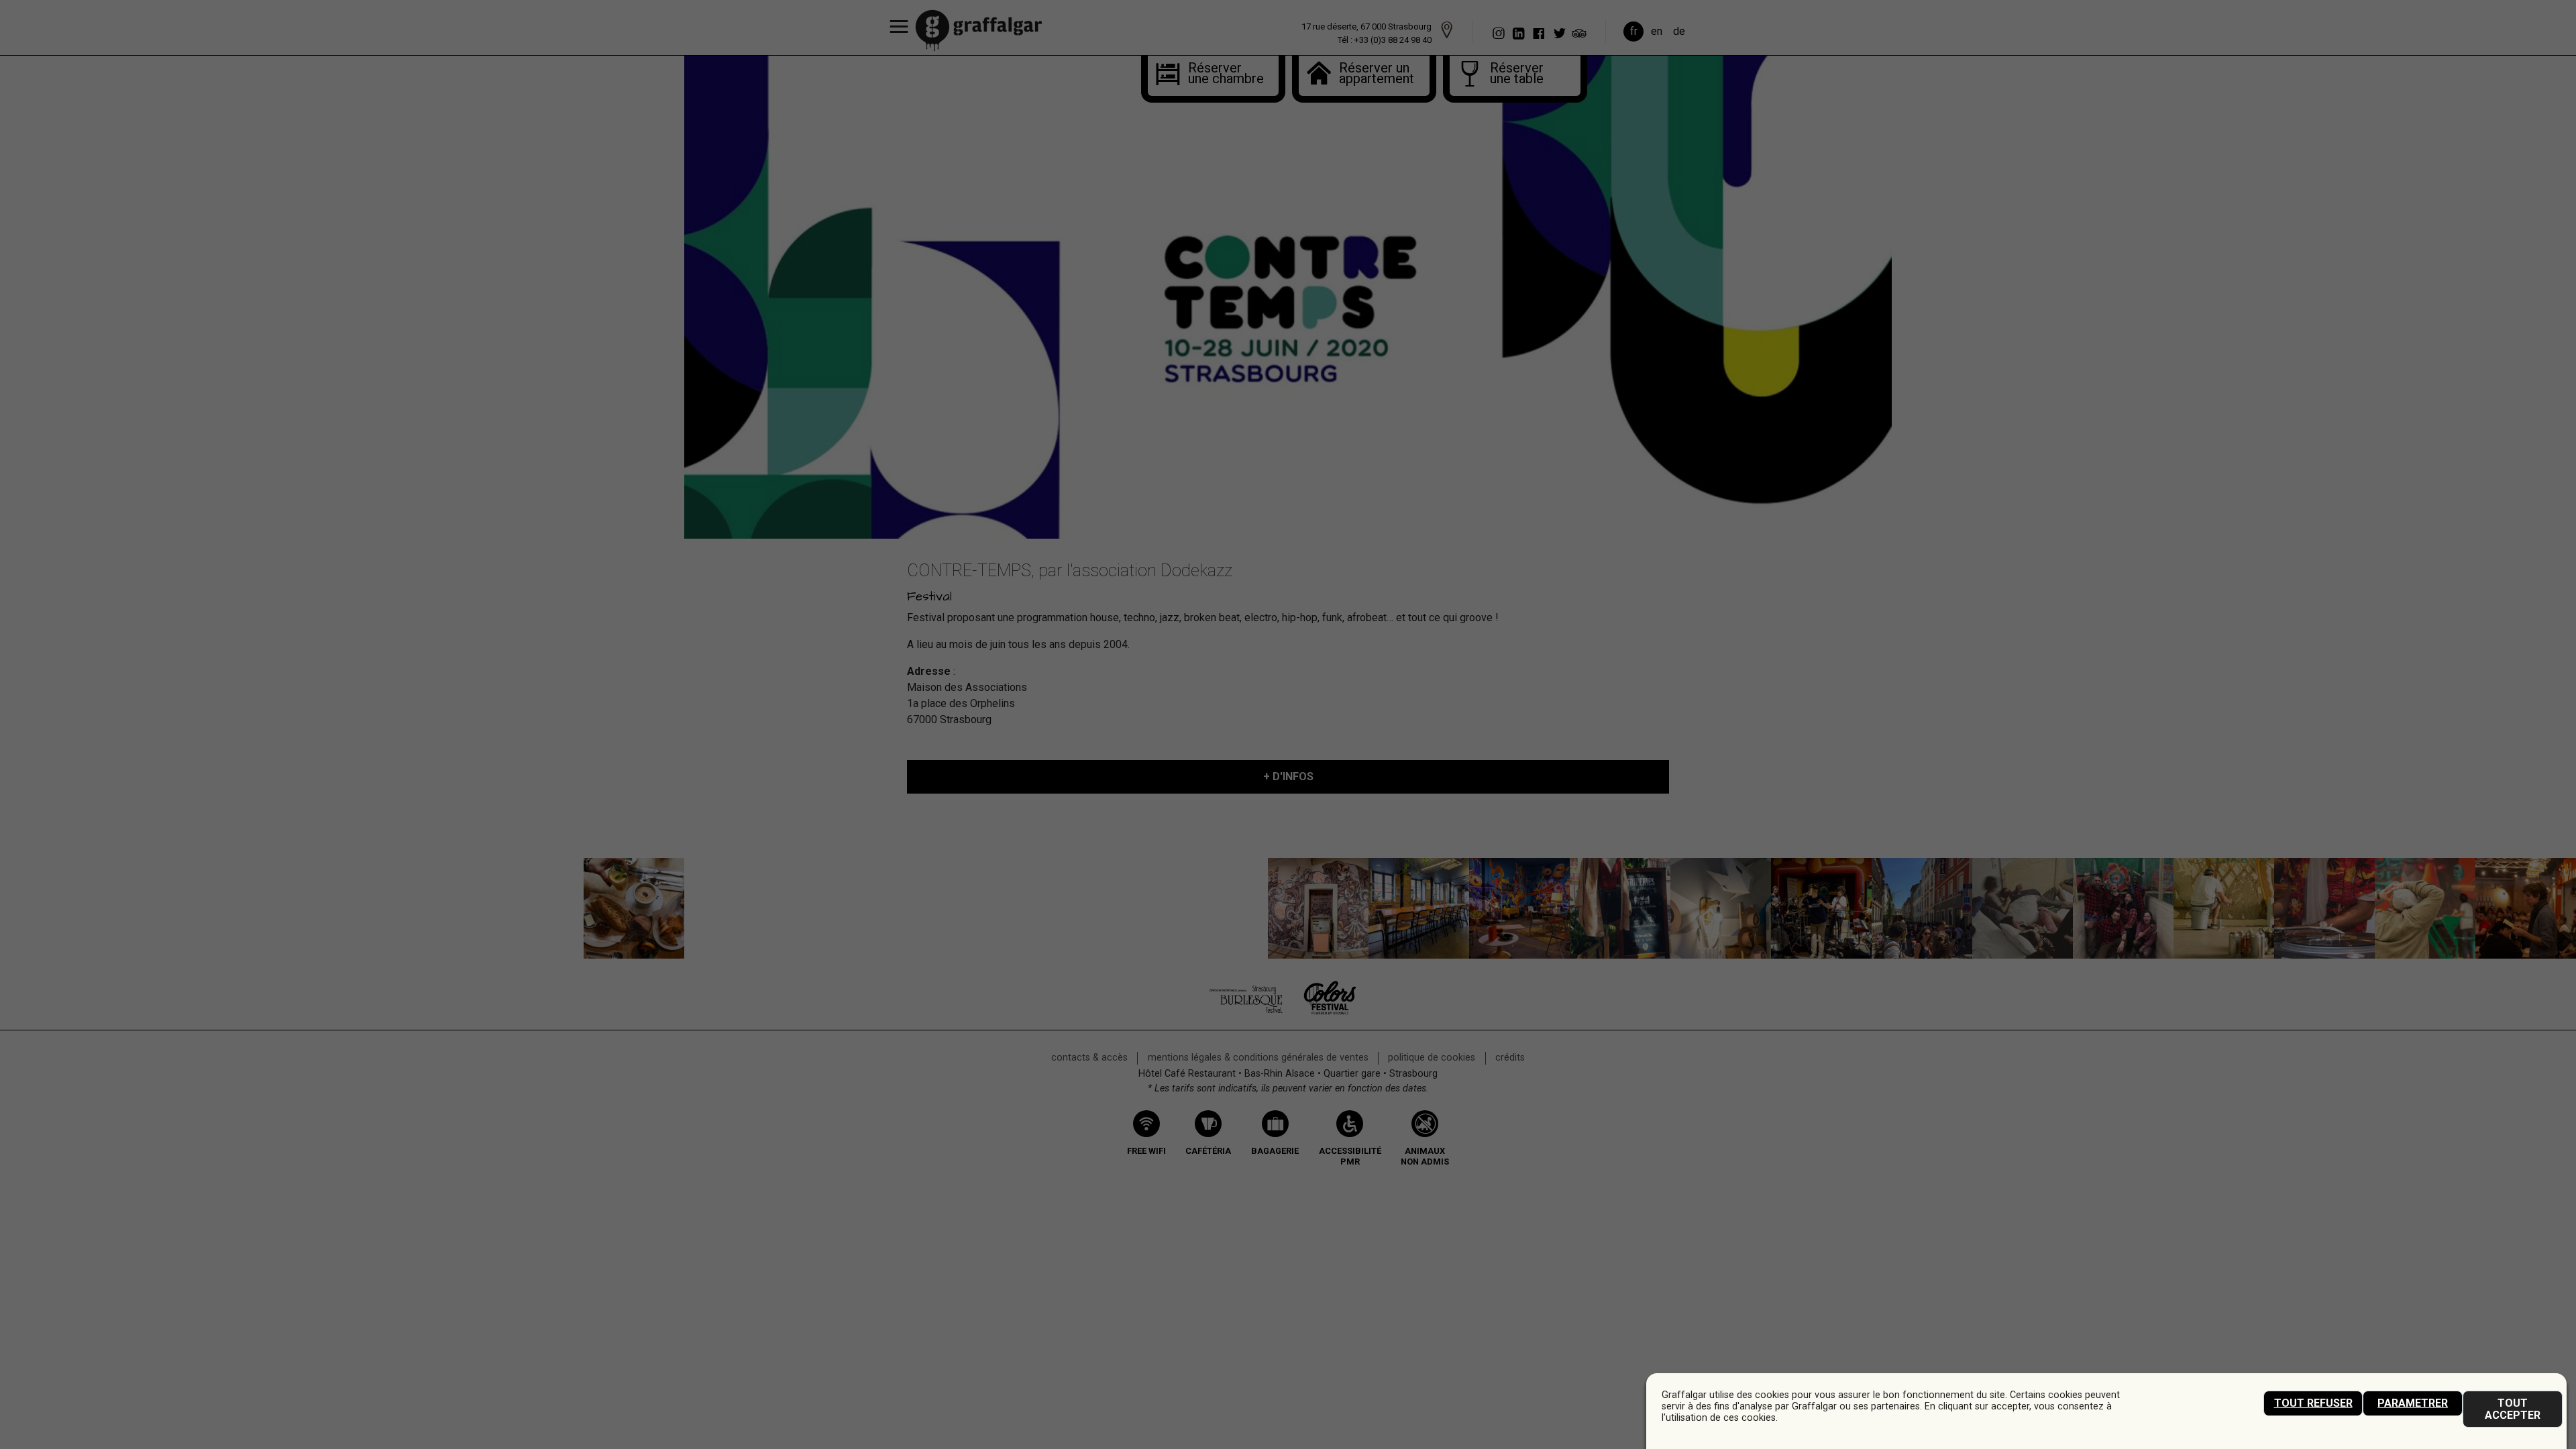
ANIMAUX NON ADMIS (1425, 1157)
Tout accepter (2513, 1409)
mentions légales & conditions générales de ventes (1258, 1058)
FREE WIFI (1146, 1151)
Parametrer (2413, 1403)
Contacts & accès (1089, 1058)
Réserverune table (1517, 74)
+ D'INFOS (1288, 776)
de (1679, 31)
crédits (1510, 1058)
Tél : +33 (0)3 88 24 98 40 (1385, 40)
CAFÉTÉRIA (1208, 1151)
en (1657, 31)
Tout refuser (2313, 1403)
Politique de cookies (1432, 1058)
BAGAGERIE (1275, 1151)
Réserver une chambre (1215, 74)
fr (1634, 31)
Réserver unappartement (1374, 74)
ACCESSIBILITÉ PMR (1350, 1157)
